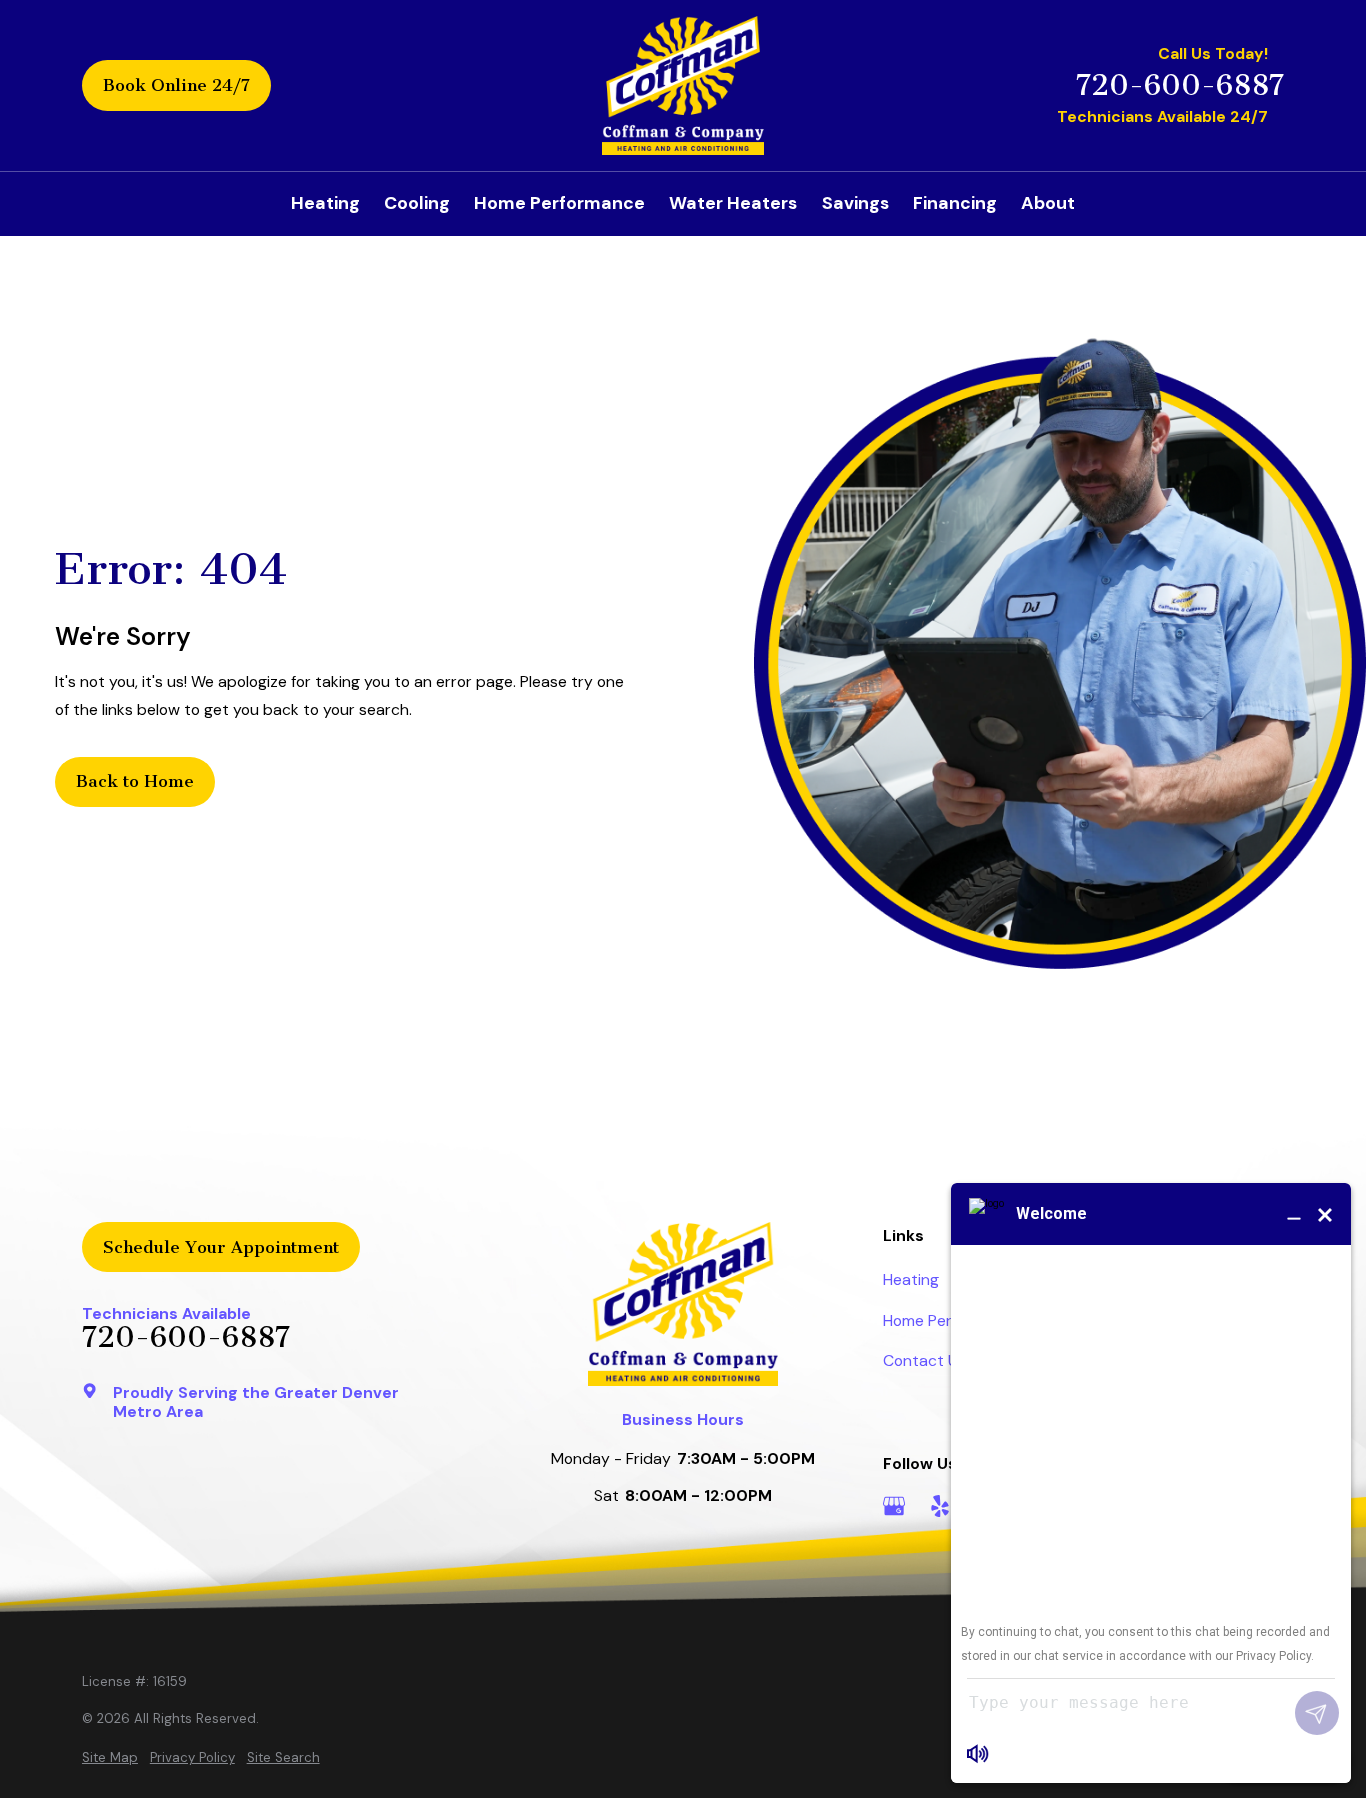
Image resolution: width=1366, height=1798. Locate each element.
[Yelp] (940, 1506)
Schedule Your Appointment (221, 1247)
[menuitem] (110, 1758)
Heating (911, 1279)
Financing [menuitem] (955, 203)
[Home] (682, 86)
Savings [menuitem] (855, 203)
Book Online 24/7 (176, 85)
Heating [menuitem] (325, 203)
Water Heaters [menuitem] (733, 203)
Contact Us (924, 1360)
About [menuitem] (1048, 203)
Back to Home (135, 781)
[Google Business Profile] (894, 1506)
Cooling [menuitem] (417, 203)
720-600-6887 (1180, 85)
